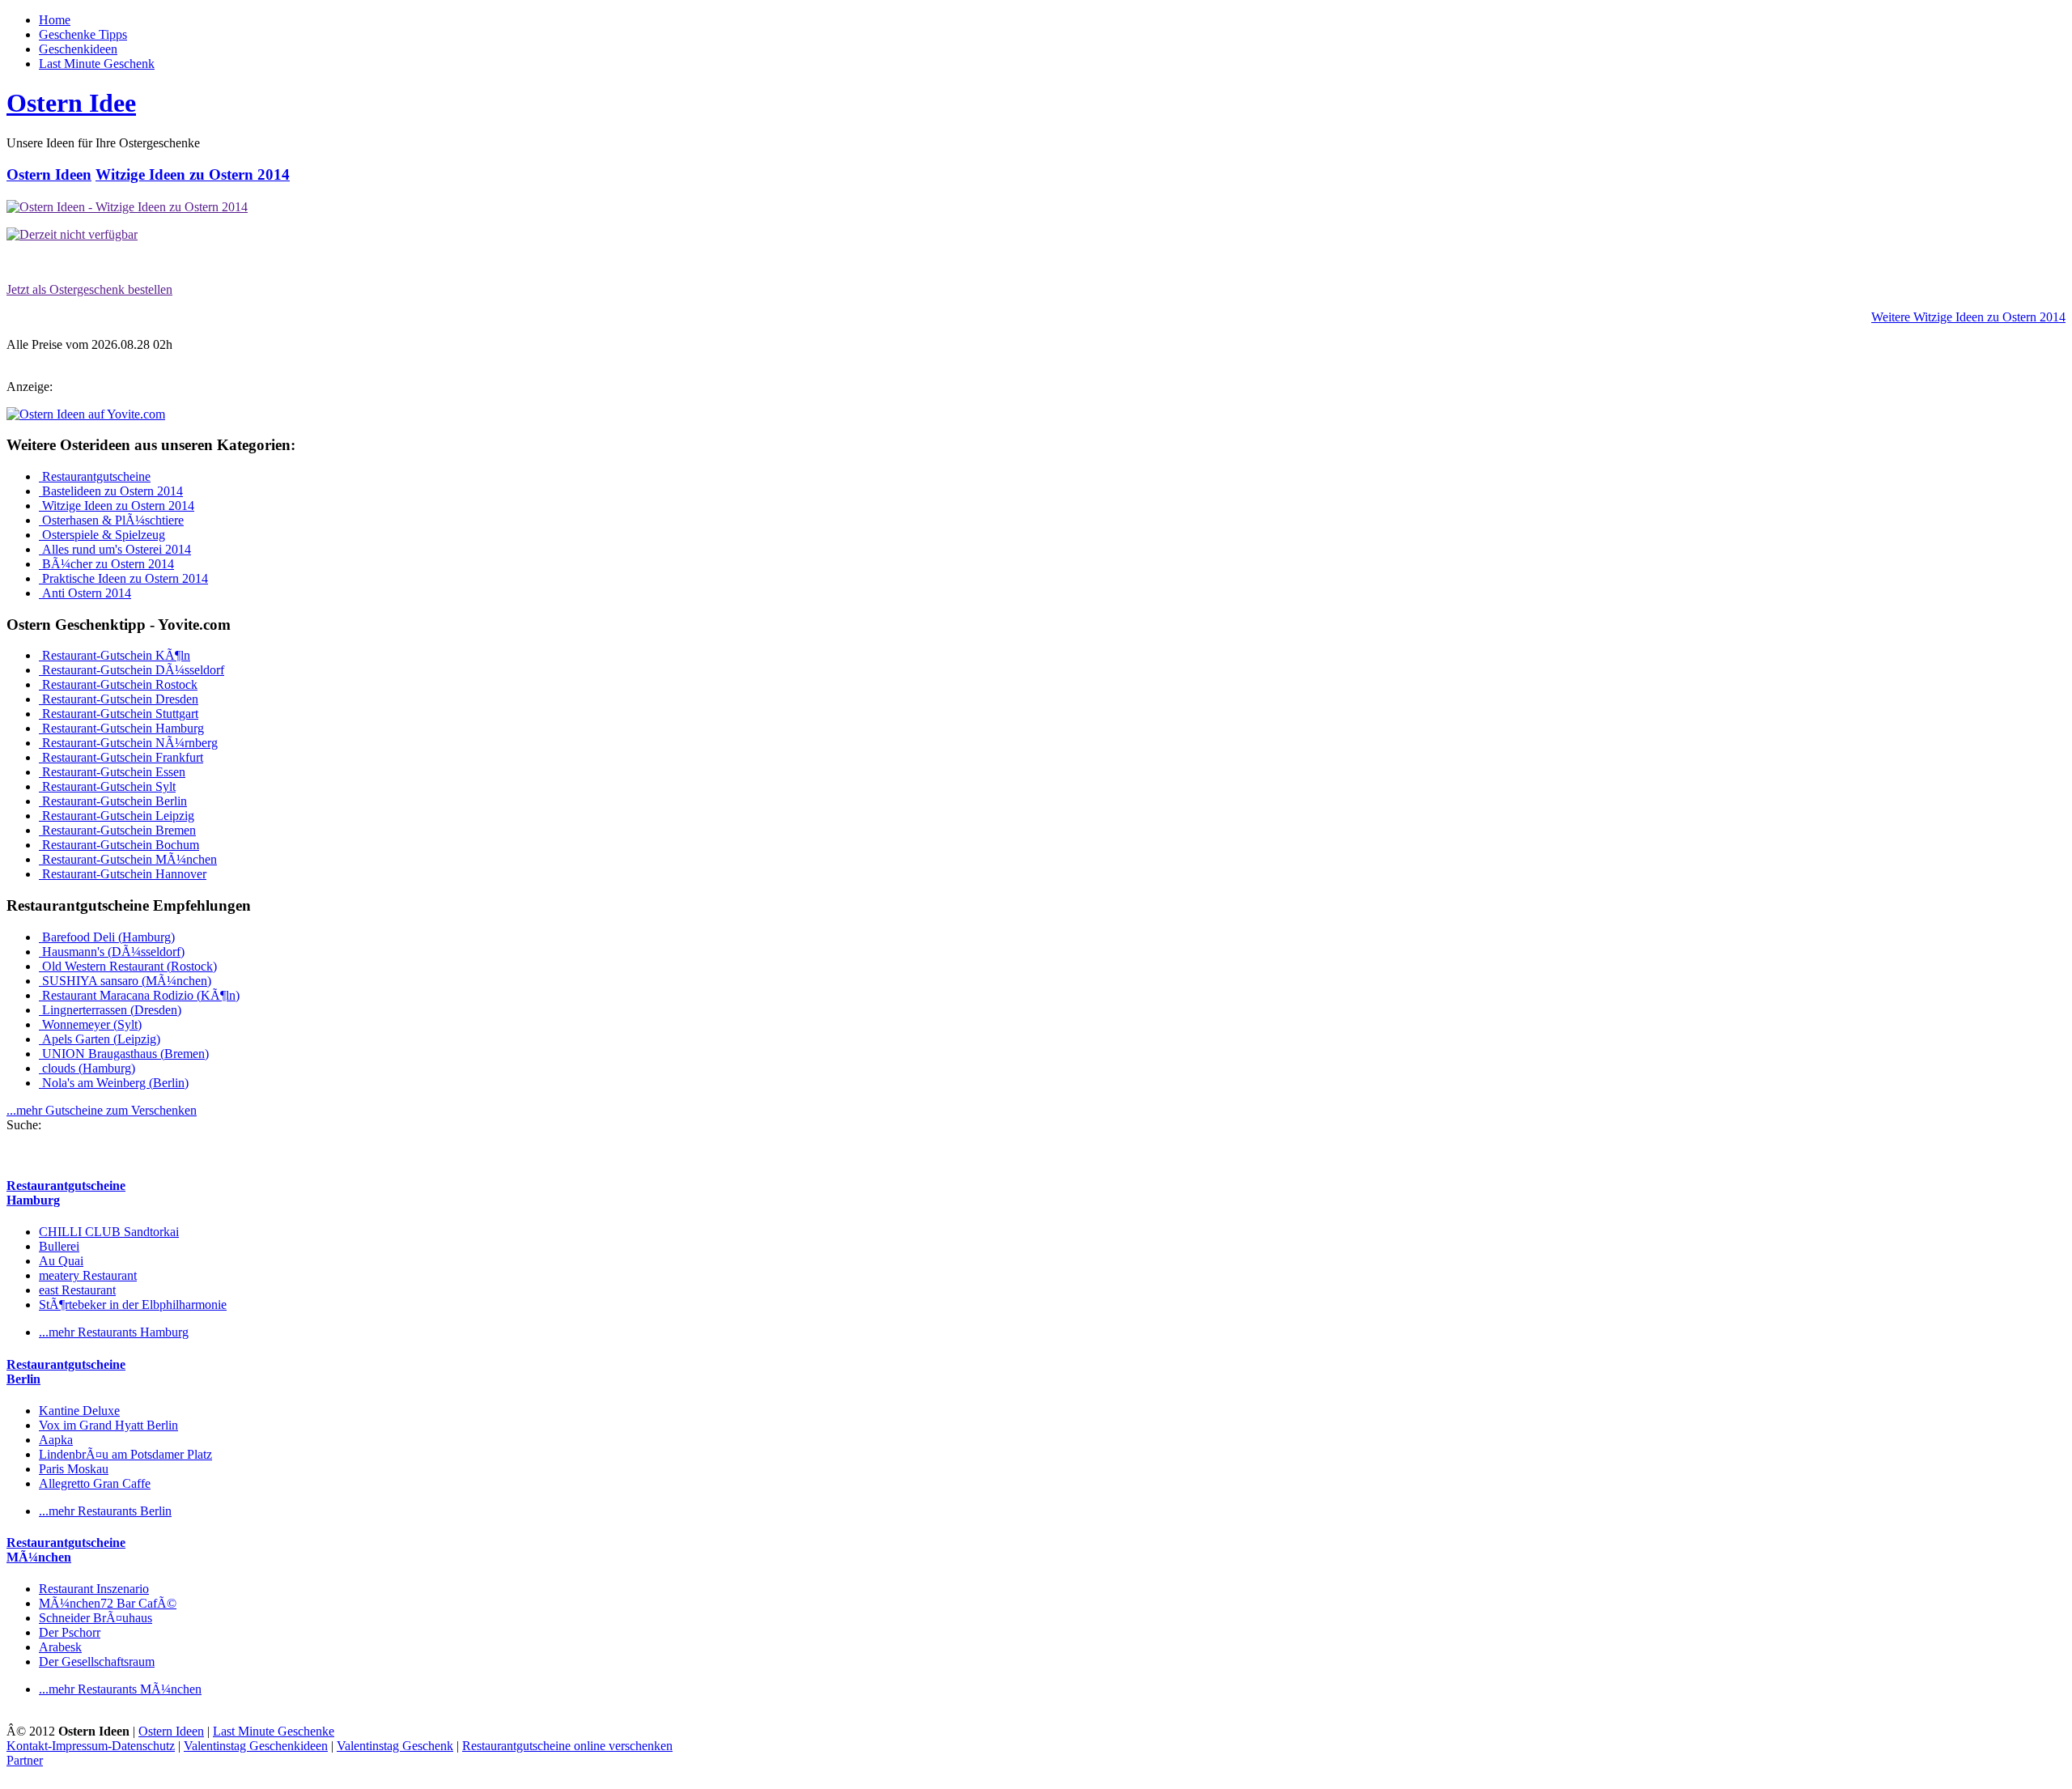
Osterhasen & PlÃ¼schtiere (111, 520)
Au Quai (61, 1261)
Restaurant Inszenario (94, 1589)
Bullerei (59, 1246)
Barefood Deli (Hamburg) (107, 937)
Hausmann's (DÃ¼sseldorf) (112, 952)
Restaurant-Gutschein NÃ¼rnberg (128, 743)
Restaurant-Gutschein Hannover (123, 874)
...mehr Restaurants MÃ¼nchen (120, 1689)
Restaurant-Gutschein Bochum (119, 845)
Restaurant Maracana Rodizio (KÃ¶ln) (139, 995)
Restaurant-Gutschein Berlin (113, 801)
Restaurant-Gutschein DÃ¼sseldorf (132, 670)
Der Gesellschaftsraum (97, 1662)
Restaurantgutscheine (95, 476)
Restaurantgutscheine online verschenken (567, 1746)
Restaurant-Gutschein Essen (112, 772)
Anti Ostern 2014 (85, 593)
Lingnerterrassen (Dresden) (110, 1010)
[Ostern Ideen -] (127, 207)
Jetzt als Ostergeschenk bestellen (89, 289)
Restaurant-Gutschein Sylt (107, 786)
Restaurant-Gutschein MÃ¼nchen (128, 859)
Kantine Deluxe (79, 1411)
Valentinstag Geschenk (395, 1746)
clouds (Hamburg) (87, 1068)
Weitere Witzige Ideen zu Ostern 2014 (1968, 317)
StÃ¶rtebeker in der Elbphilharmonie (133, 1305)
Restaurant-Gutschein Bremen (117, 830)
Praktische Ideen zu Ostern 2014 (123, 578)
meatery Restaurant (88, 1275)
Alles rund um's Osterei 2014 (115, 549)
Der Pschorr (70, 1632)
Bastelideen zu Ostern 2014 (111, 491)
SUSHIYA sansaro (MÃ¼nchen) (125, 981)
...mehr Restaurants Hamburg (114, 1332)
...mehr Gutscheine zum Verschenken (102, 1110)
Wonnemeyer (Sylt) (90, 1024)
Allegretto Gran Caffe (95, 1483)
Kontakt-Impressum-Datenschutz (91, 1746)
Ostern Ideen (49, 174)
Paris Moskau (74, 1469)
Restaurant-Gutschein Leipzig (117, 816)
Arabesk (60, 1647)
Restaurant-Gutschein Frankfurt (121, 757)
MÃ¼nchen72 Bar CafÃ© (108, 1603)
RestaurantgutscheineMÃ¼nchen (66, 1550)
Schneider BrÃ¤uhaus (96, 1618)
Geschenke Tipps (83, 34)
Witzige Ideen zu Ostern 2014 (193, 174)
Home (55, 20)
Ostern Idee (71, 103)
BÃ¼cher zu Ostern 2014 (106, 564)
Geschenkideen (78, 49)
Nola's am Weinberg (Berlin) (114, 1083)
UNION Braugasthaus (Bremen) (124, 1054)
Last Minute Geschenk (97, 64)
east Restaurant (77, 1290)
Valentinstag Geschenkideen (256, 1746)
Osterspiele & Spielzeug (102, 535)
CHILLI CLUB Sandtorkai (109, 1232)
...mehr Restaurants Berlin (105, 1511)
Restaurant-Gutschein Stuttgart (119, 714)
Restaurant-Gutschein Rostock (118, 684)
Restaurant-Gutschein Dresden (119, 699)
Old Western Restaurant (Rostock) (128, 966)
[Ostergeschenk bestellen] (72, 234)
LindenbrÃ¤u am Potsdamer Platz (125, 1454)
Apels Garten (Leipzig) (100, 1039)
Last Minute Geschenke (274, 1731)
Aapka (56, 1440)
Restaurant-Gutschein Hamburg (121, 728)
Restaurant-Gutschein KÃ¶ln (115, 655)
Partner (25, 1760)
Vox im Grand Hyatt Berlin (108, 1425)
